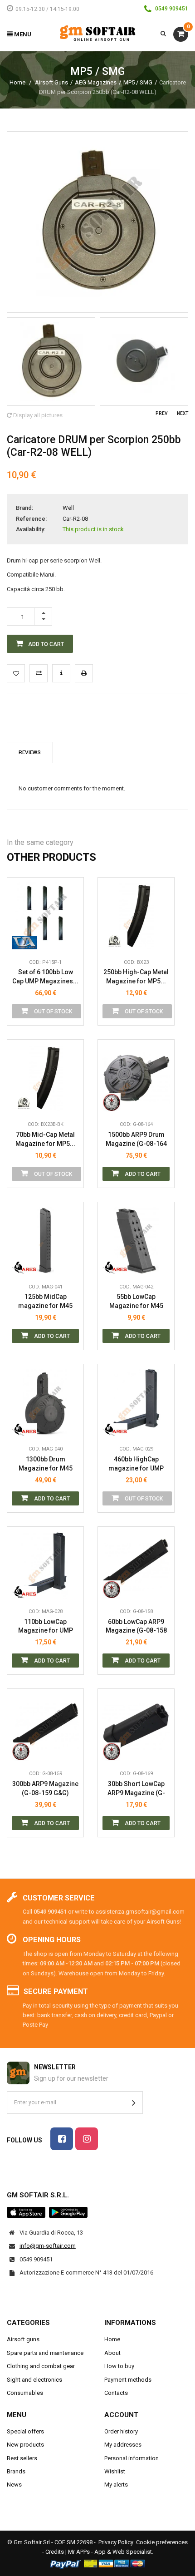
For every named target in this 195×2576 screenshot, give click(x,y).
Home (17, 82)
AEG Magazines (96, 82)
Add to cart (142, 1174)
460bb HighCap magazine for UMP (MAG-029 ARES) (136, 1464)
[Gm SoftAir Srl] (97, 33)
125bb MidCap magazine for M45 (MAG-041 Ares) (45, 1301)
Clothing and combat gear (41, 2366)
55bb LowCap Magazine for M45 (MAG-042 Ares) (136, 1301)
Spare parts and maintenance (45, 2353)
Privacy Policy (116, 2542)
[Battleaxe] (115, 940)
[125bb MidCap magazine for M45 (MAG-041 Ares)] (45, 1240)
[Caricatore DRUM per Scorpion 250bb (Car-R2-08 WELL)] (51, 362)
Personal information (132, 2458)
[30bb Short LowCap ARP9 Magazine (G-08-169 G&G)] (136, 1727)
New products (25, 2445)
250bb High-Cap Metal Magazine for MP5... (136, 977)
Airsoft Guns (51, 82)
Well (68, 508)
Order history (121, 2431)
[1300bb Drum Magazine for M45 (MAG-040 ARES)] (45, 1402)
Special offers (25, 2431)
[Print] (84, 673)
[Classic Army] (24, 940)
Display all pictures (37, 415)
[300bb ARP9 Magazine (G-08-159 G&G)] (45, 1727)
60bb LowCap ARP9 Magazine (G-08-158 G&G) (136, 1626)
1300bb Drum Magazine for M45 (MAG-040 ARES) (46, 1464)
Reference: (31, 519)
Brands (16, 2471)
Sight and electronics (34, 2380)
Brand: (24, 508)
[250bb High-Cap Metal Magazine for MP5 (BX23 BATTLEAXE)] (136, 916)
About (112, 2353)
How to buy (119, 2366)
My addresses (123, 2445)
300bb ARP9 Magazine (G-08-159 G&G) (45, 1788)
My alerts (116, 2485)
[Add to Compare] (39, 673)
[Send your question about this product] (61, 673)
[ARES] (24, 1265)
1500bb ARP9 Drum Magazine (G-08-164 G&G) (136, 1139)
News (14, 2485)
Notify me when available (70, 899)
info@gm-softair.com (48, 2246)
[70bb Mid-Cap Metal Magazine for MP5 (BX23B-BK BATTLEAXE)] (45, 1078)
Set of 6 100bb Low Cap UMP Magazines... (45, 977)
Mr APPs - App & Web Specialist (110, 2552)
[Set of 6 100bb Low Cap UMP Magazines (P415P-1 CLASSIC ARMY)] (45, 916)
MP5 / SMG (138, 82)
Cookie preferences (162, 2542)
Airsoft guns (23, 2339)
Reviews (30, 752)
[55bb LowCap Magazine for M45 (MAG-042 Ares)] (136, 1240)
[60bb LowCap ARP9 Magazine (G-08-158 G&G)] (136, 1565)
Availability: (31, 529)
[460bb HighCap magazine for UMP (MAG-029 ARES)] (136, 1402)
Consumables (25, 2393)
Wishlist (115, 2471)
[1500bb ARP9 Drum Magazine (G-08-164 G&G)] (136, 1078)
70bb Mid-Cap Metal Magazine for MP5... (45, 1139)
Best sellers (22, 2458)
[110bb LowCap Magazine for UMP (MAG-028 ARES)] (45, 1565)
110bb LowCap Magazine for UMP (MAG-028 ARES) (46, 1626)
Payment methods (128, 2380)
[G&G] (115, 1102)
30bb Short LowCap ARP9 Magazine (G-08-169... (136, 1789)
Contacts (116, 2393)
